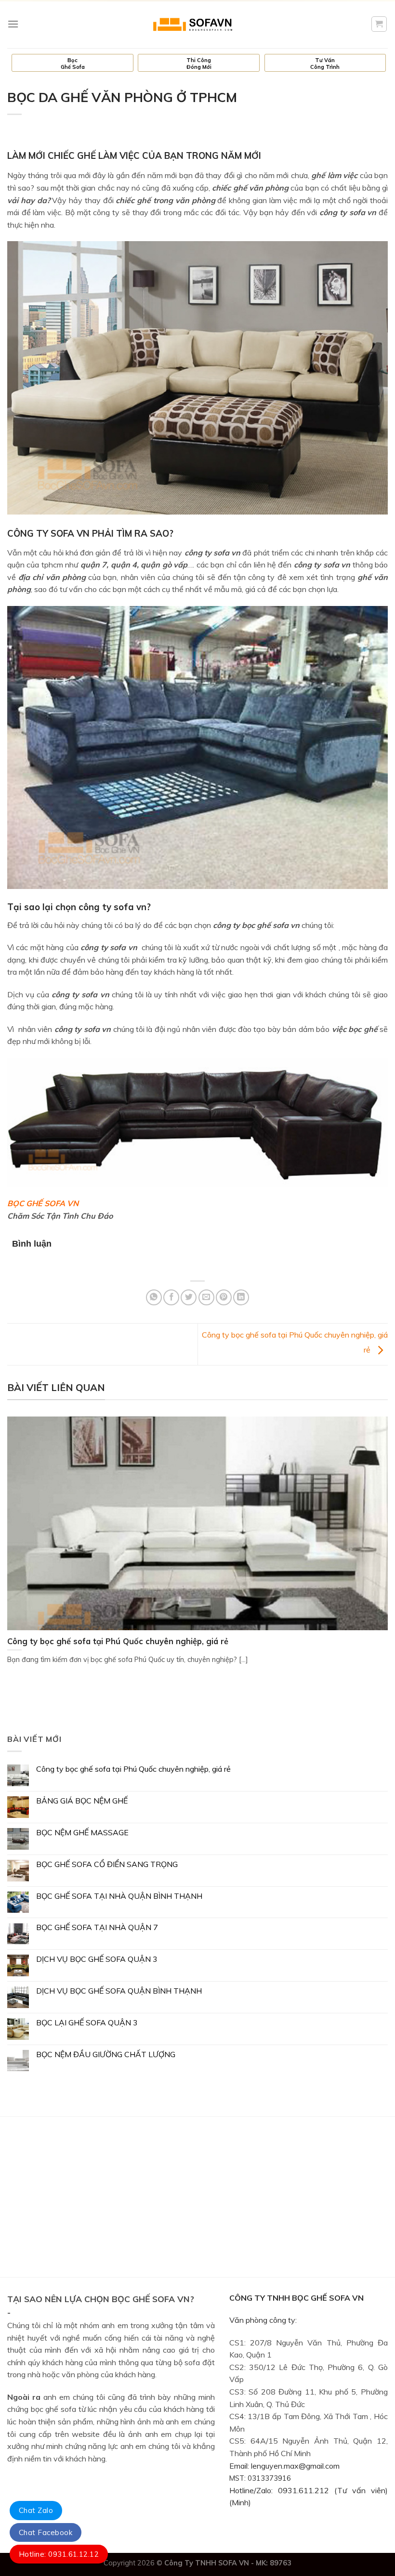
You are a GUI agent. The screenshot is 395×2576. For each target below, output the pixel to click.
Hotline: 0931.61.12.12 (59, 2554)
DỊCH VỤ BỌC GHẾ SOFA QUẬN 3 (97, 1959)
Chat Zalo (36, 2510)
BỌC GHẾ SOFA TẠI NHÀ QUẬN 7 (97, 1927)
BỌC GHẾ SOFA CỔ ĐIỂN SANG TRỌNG (107, 1864)
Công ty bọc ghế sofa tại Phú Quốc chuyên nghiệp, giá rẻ (133, 1769)
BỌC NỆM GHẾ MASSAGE (82, 1833)
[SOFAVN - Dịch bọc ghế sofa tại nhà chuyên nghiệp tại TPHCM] (197, 24)
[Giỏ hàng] (379, 24)
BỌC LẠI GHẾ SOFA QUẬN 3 (87, 2023)
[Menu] (13, 24)
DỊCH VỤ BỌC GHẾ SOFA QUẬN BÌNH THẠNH (119, 1991)
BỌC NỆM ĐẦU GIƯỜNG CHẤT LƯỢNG (106, 2054)
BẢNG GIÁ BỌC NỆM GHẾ (82, 1801)
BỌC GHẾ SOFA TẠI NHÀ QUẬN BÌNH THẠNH (119, 1896)
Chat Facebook (46, 2532)
